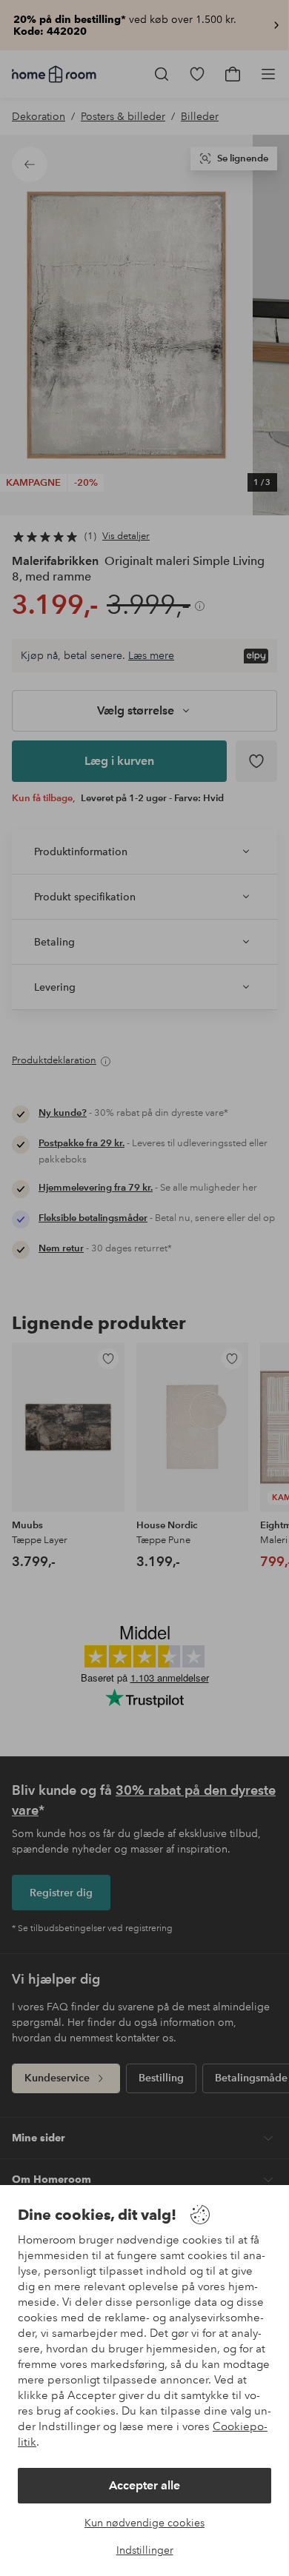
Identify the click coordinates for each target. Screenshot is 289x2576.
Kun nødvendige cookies (144, 2523)
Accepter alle (144, 2485)
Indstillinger (145, 2550)
